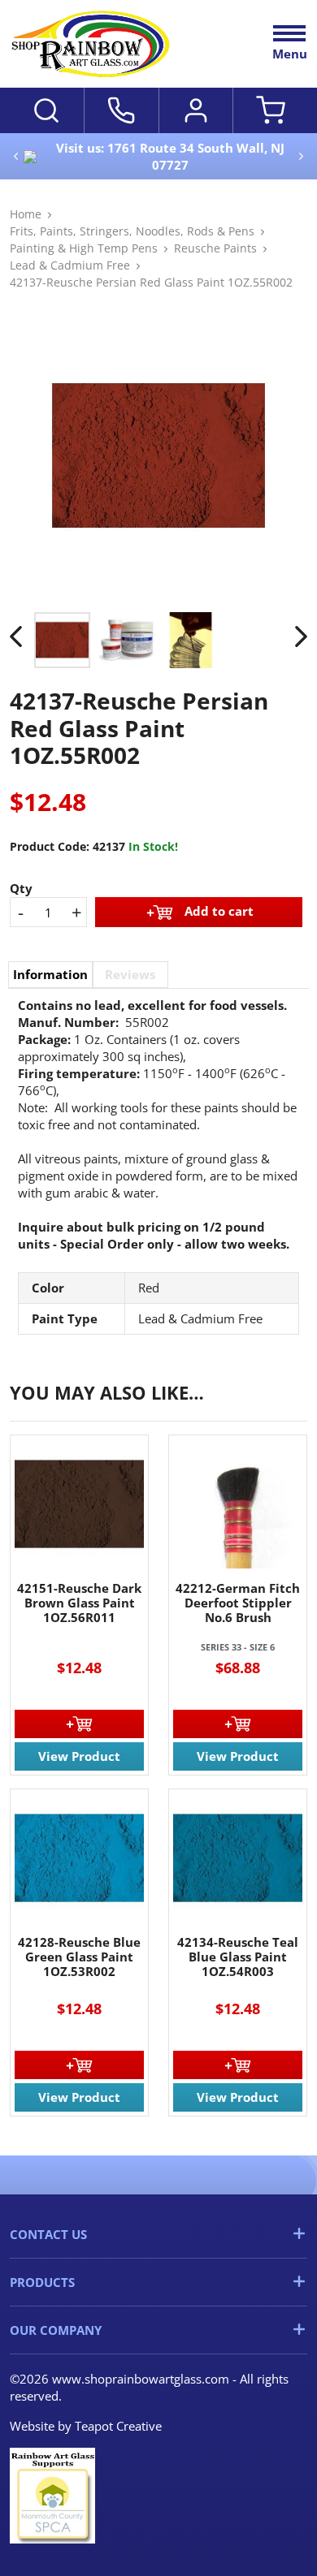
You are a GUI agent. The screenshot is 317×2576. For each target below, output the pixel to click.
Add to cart (219, 911)
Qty (21, 888)
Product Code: (50, 846)
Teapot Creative (118, 2426)
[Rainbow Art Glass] (91, 44)
